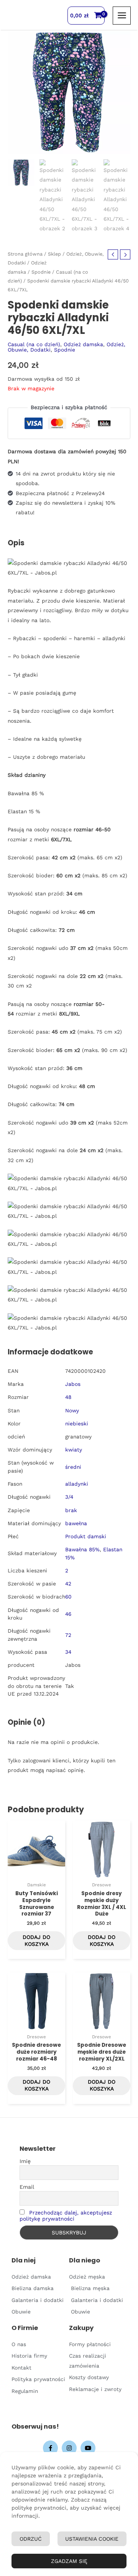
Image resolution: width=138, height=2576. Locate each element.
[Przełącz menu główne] (122, 16)
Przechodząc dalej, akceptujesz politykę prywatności (66, 2216)
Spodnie (41, 272)
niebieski (77, 1423)
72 (68, 1635)
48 (68, 1397)
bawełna (76, 1523)
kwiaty (74, 1450)
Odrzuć (31, 2539)
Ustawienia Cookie (92, 2539)
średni (73, 1467)
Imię (25, 2161)
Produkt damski (86, 1536)
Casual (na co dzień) (34, 344)
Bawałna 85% (82, 1549)
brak (71, 1510)
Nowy (72, 1410)
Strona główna (25, 254)
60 (68, 1597)
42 (68, 1584)
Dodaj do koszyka (36, 1940)
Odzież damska (83, 344)
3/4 (69, 1497)
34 (68, 1652)
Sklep (54, 254)
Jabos (73, 1384)
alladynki (77, 1484)
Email (27, 2187)
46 (68, 1614)
